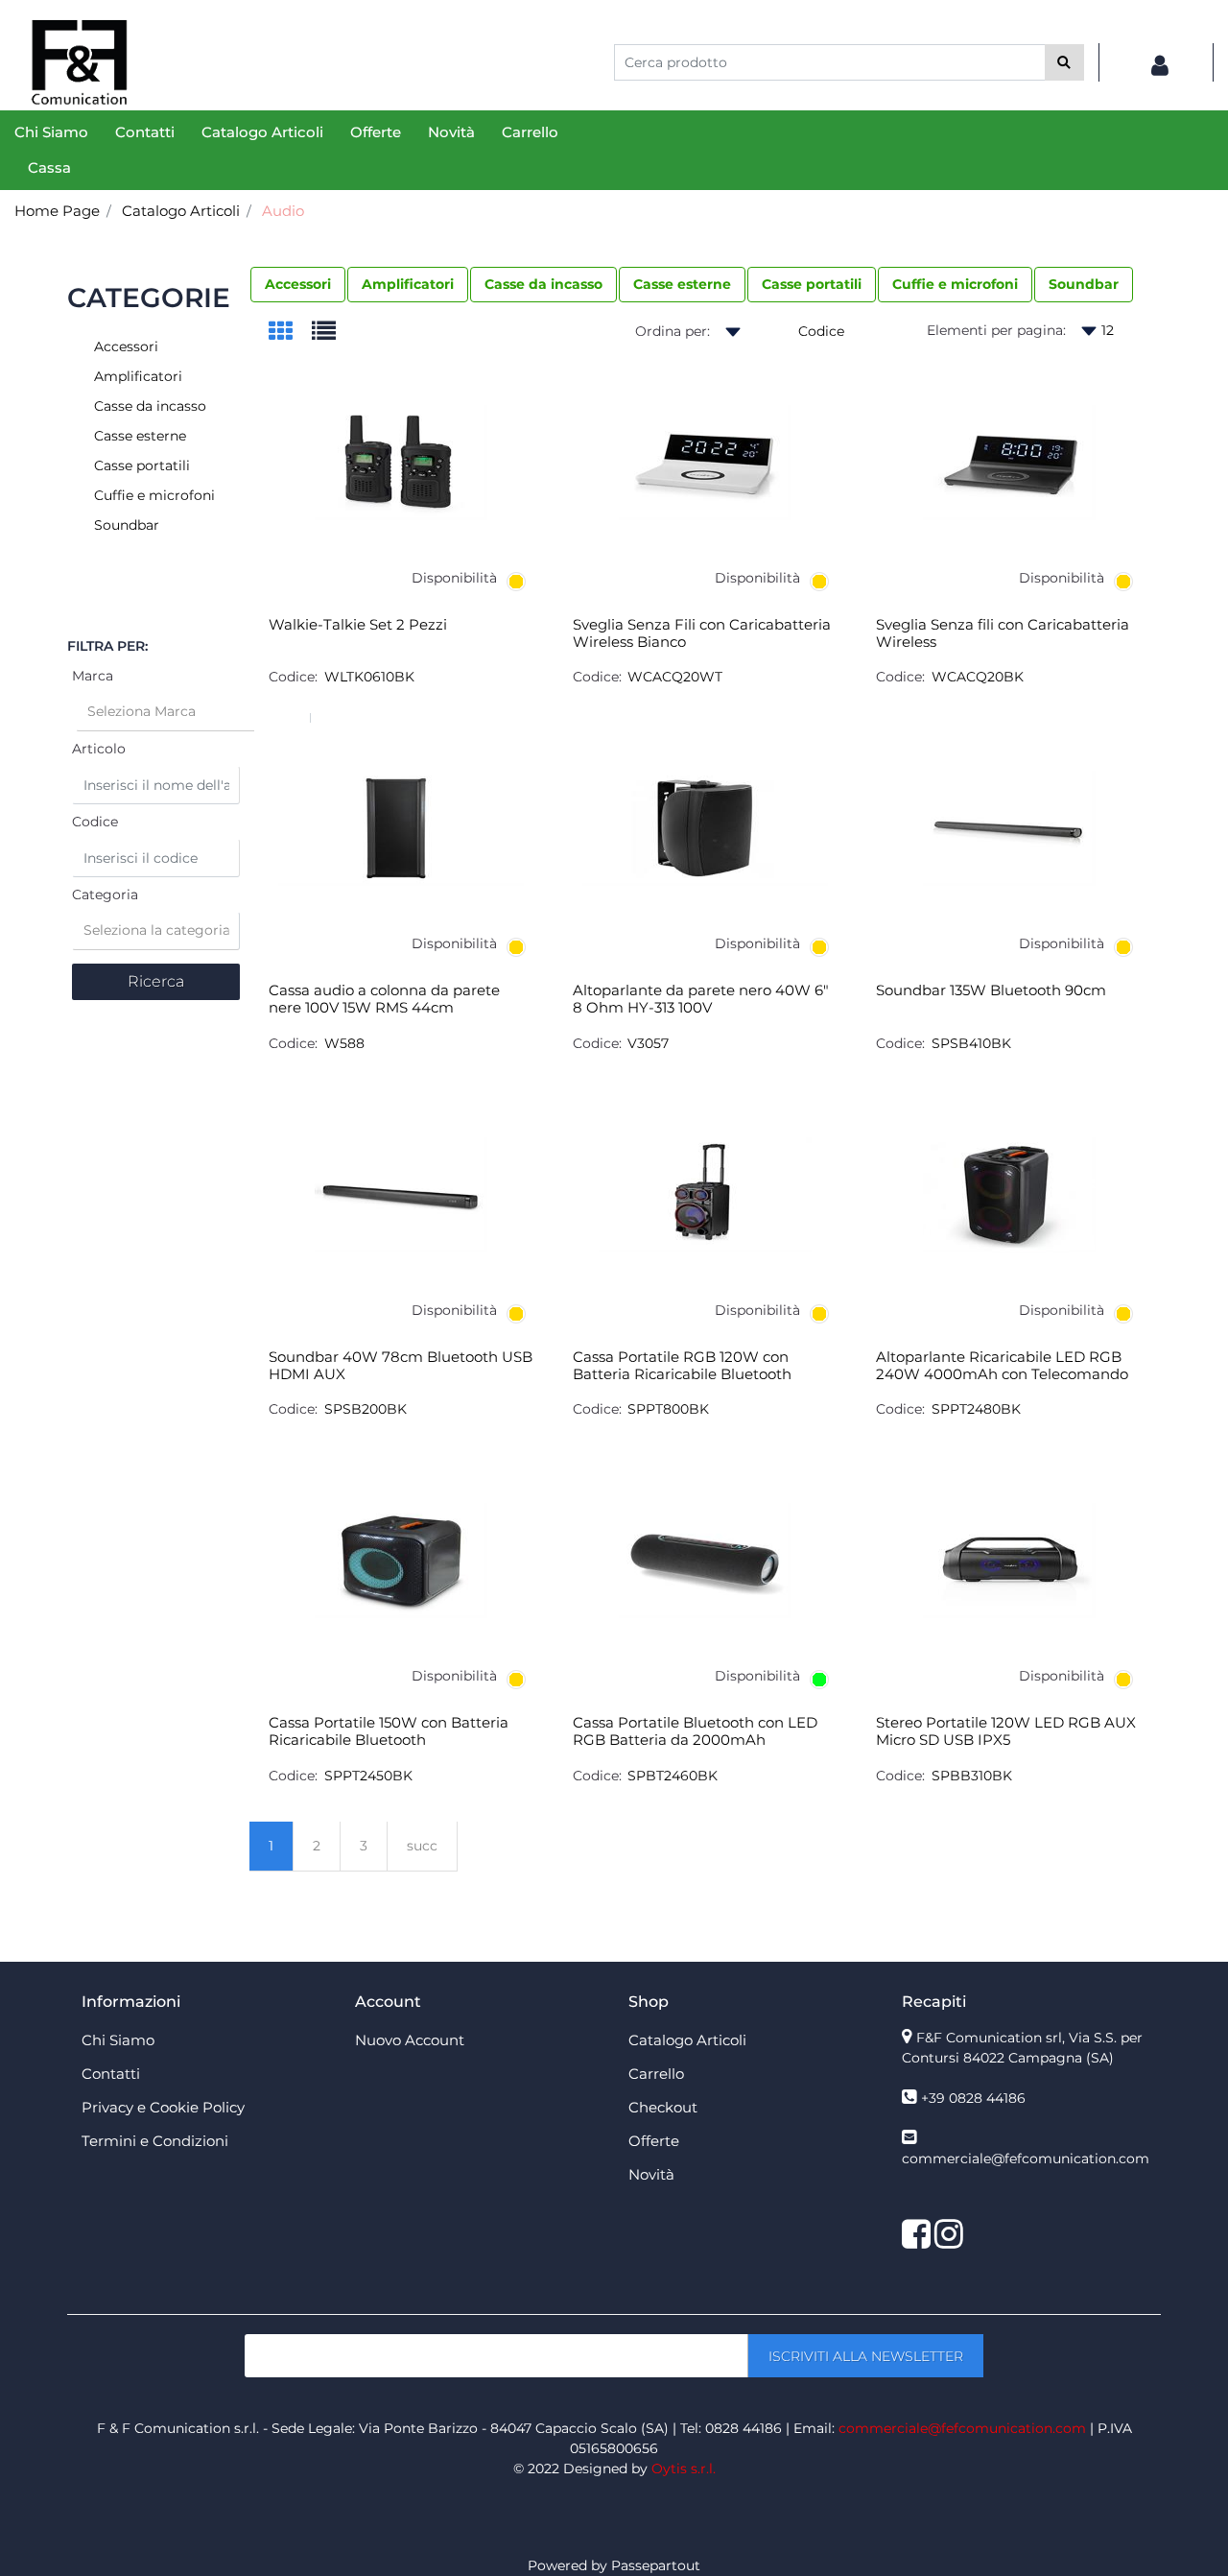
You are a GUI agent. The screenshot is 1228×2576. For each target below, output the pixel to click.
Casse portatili (142, 465)
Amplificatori (138, 376)
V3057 (648, 1043)
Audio (283, 211)
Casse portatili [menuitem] (812, 284)
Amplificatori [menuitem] (408, 284)
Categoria (105, 894)
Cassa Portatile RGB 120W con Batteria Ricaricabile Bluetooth (682, 1366)
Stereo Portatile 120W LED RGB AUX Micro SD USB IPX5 (1006, 1731)
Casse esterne (140, 436)
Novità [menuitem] (451, 132)
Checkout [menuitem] (663, 2107)
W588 (344, 1043)
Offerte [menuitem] (376, 132)
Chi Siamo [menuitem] (51, 132)
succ (422, 1846)
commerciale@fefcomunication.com (1026, 2159)
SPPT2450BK (368, 1776)
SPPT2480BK (976, 1409)
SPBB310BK (972, 1776)
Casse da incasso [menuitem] (543, 284)
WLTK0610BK (369, 677)
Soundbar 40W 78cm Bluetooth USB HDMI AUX (401, 1366)
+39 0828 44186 (973, 2098)
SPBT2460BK (673, 1776)
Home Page (57, 211)
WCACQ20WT (675, 677)
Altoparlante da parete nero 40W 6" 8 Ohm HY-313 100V (701, 999)
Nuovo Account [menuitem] (410, 2040)
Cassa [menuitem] (49, 167)
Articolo (99, 749)
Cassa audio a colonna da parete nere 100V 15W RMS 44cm (384, 999)
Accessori (126, 346)
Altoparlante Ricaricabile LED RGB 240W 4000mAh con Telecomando (1002, 1366)
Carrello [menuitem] (530, 132)
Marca (93, 676)
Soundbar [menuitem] (1084, 284)
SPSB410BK (971, 1043)
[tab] (290, 333)
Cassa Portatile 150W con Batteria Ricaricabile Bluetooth (389, 1731)
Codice (95, 822)
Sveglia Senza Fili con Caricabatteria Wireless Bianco (702, 633)
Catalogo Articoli (181, 211)
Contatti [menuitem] (145, 132)
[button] (1064, 62)
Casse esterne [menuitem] (682, 284)
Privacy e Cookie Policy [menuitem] (163, 2107)
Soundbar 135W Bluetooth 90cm (991, 990)
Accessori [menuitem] (298, 284)
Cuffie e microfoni (154, 495)
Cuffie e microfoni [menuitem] (955, 284)
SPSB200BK (366, 1409)
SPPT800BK (668, 1409)
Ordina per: (673, 331)
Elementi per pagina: (996, 330)
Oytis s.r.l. (684, 2469)
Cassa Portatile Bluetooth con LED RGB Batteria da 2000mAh (695, 1731)
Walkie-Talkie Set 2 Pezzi (358, 625)
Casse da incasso (150, 406)
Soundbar (127, 525)
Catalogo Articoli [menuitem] (262, 132)
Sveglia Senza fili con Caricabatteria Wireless (1003, 633)
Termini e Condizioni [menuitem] (155, 2141)
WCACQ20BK (978, 677)
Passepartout (656, 2565)
